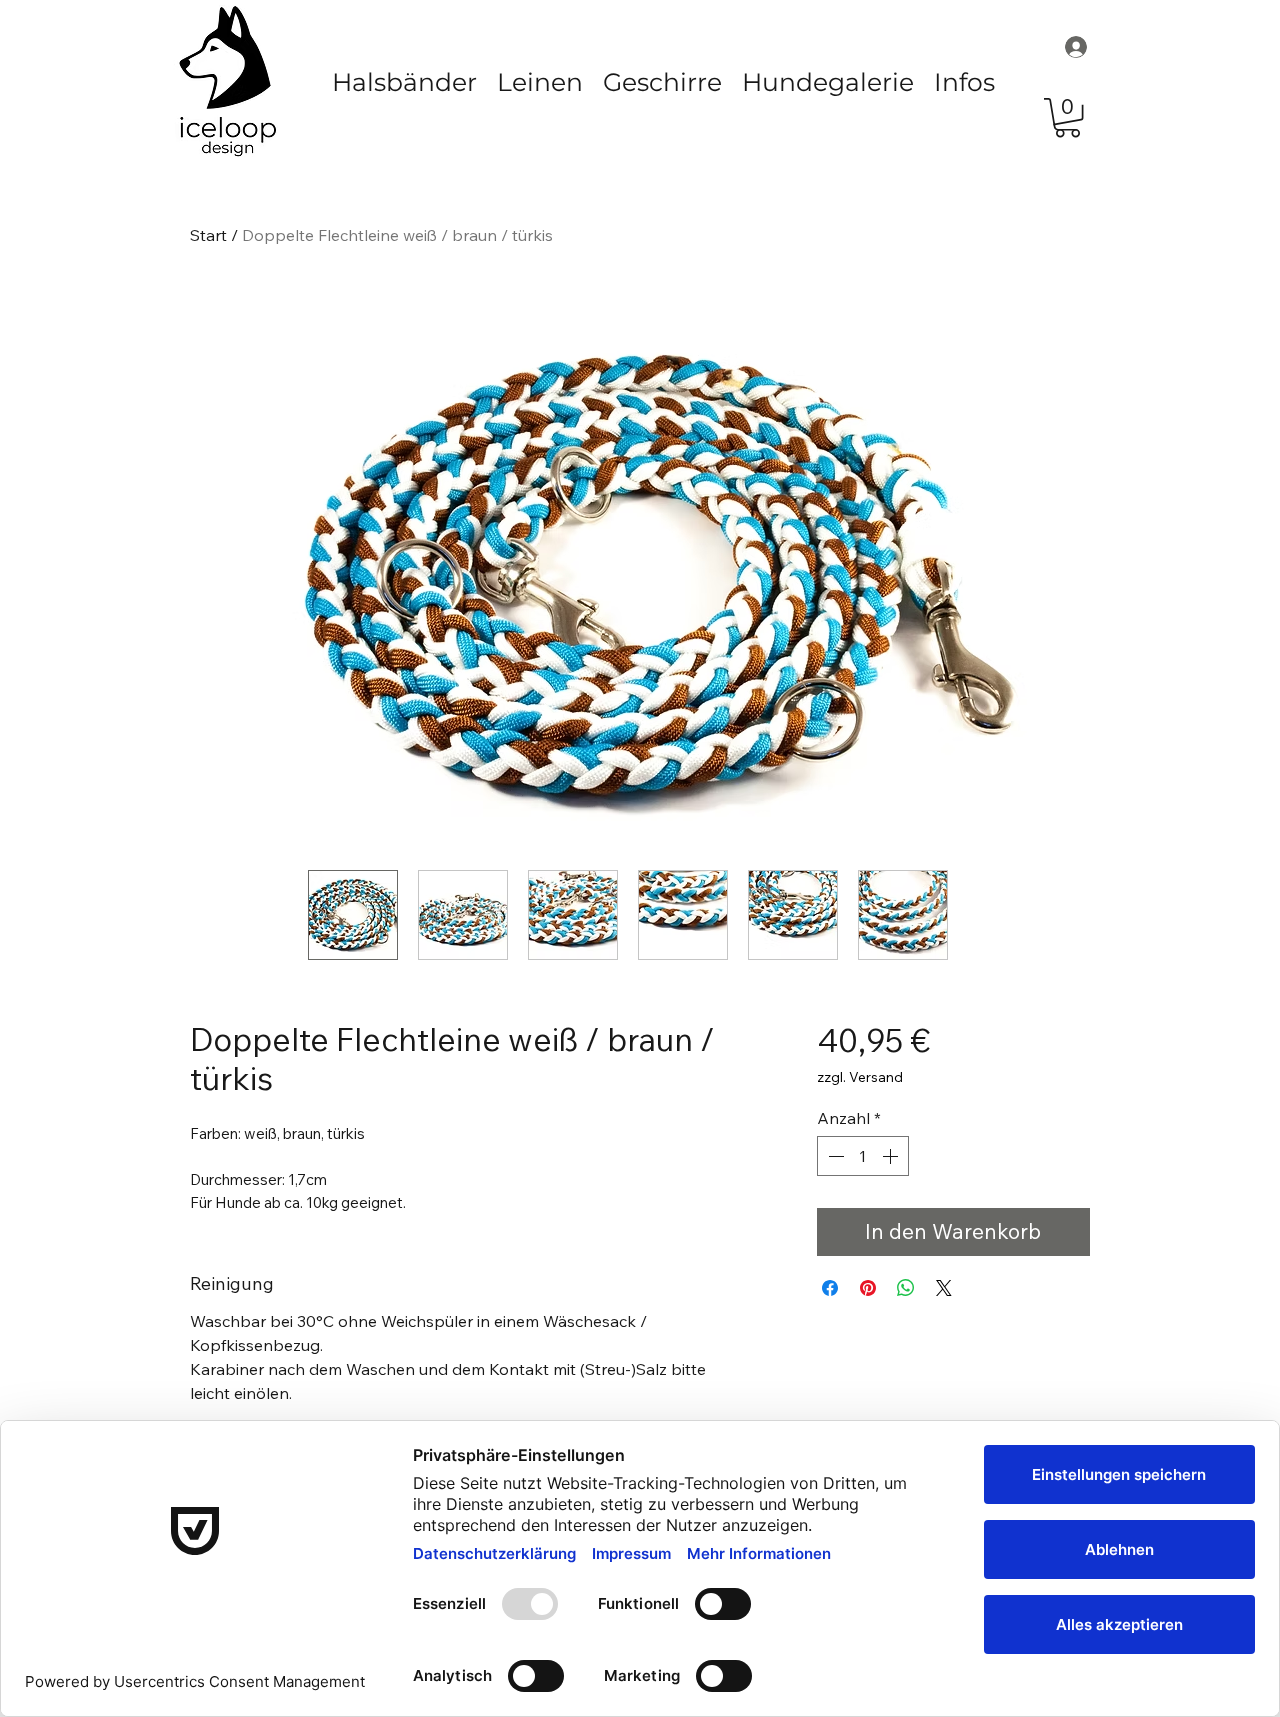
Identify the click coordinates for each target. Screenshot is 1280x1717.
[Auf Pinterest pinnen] (868, 1288)
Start (208, 235)
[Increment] (892, 1156)
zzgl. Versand (860, 1077)
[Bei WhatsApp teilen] (906, 1288)
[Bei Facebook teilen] (830, 1288)
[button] (404, 82)
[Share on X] (944, 1288)
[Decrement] (834, 1156)
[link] (1067, 117)
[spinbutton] (863, 1156)
